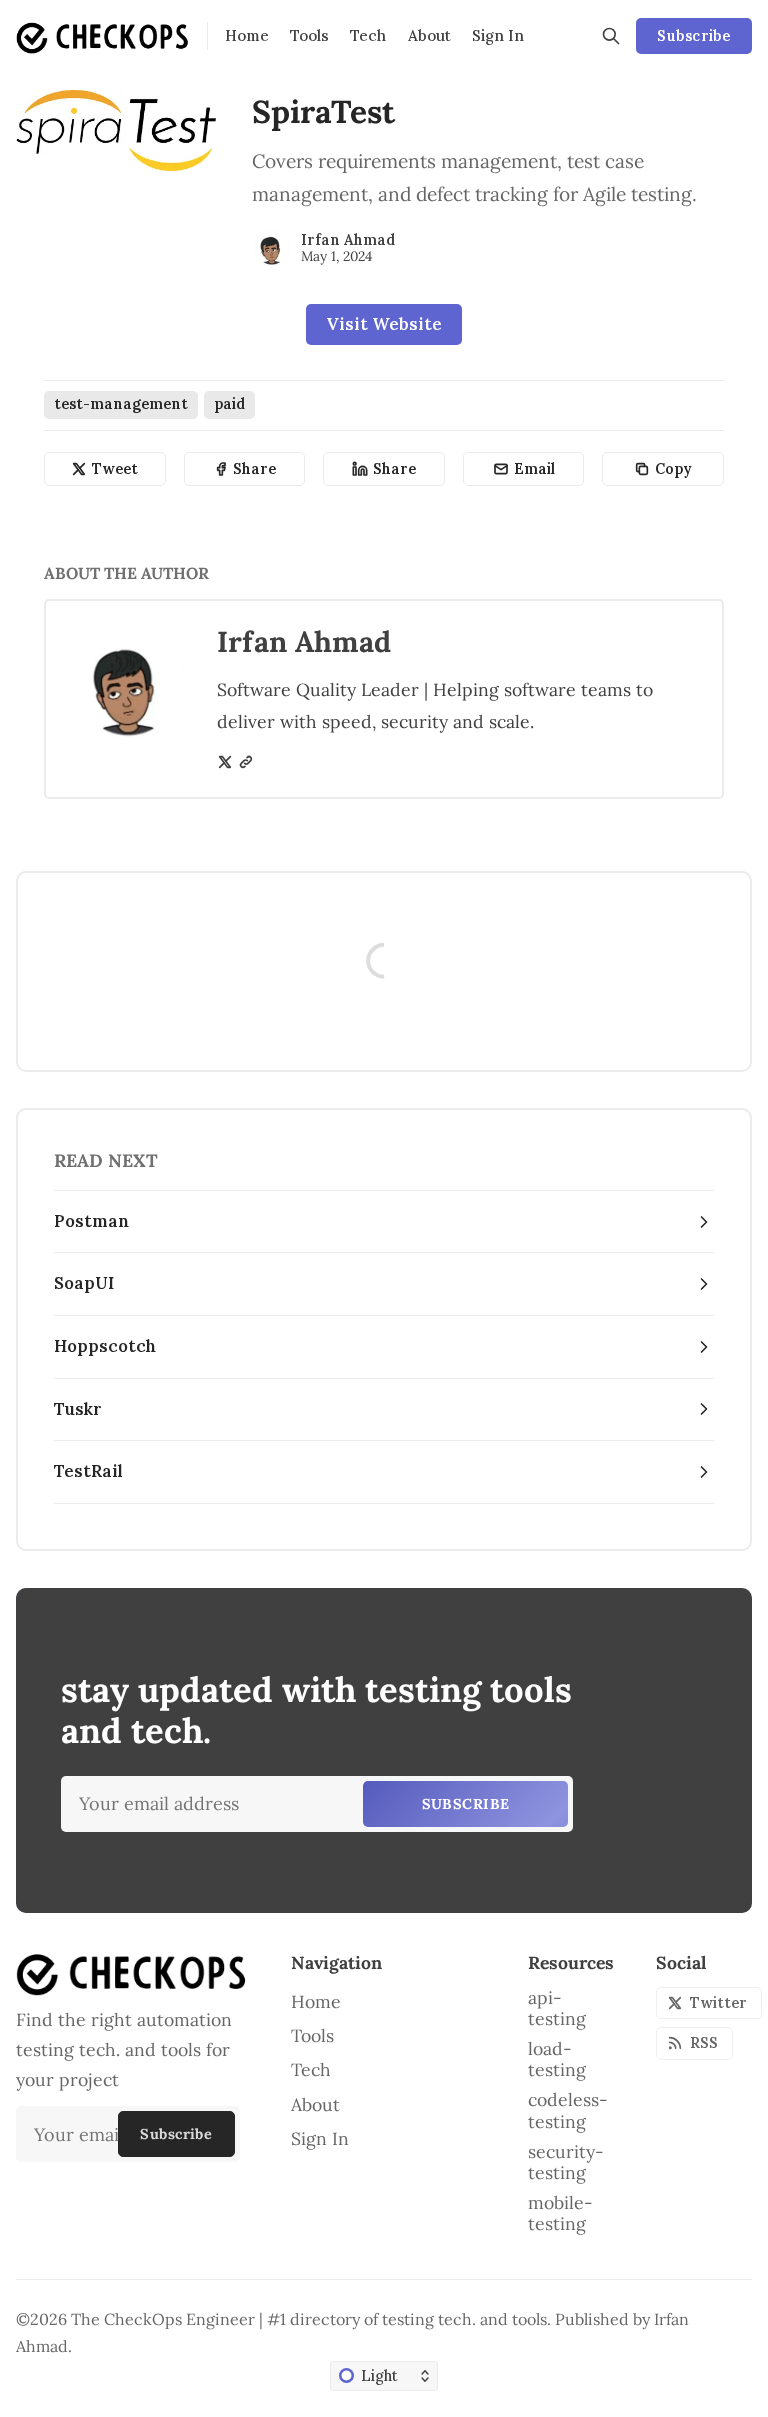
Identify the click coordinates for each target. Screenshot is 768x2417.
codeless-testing (568, 2110)
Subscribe (693, 36)
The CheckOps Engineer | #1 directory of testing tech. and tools (309, 2319)
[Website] (246, 762)
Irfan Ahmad (348, 240)
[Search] (611, 36)
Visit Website (384, 324)
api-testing (557, 2008)
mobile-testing (560, 2213)
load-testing (557, 2059)
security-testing (566, 2162)
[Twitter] (225, 762)
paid (229, 404)
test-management (121, 404)
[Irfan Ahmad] (272, 248)
